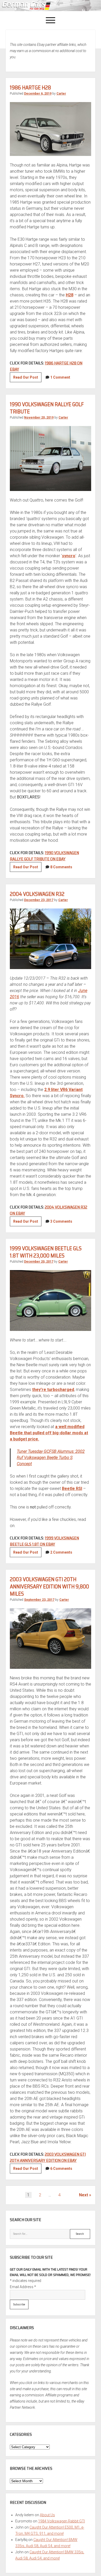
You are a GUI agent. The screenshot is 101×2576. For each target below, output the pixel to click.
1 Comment (60, 377)
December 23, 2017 (39, 900)
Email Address (23, 2287)
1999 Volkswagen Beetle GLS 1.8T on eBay (44, 1541)
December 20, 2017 (39, 1262)
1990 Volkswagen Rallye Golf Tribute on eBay (44, 856)
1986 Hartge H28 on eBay (46, 366)
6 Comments (61, 2169)
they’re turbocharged (53, 1390)
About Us (47, 2515)
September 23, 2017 (39, 1600)
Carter (61, 94)
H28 (70, 295)
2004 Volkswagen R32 (37, 894)
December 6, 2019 (38, 94)
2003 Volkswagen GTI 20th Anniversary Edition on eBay (48, 2157)
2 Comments (61, 1552)
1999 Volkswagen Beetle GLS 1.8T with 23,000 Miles (46, 1252)
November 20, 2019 (39, 418)
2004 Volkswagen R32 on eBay (49, 1210)
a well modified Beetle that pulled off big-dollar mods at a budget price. (49, 1433)
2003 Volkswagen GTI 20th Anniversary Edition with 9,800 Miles (49, 1586)
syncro (69, 556)
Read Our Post (27, 379)
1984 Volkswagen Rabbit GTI (62, 2521)
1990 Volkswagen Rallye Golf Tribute (47, 408)
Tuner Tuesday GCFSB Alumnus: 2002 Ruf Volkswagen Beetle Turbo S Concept (51, 1458)
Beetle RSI (72, 1489)
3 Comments (61, 1221)
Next (84, 2195)
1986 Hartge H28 (30, 87)
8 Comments (61, 867)
